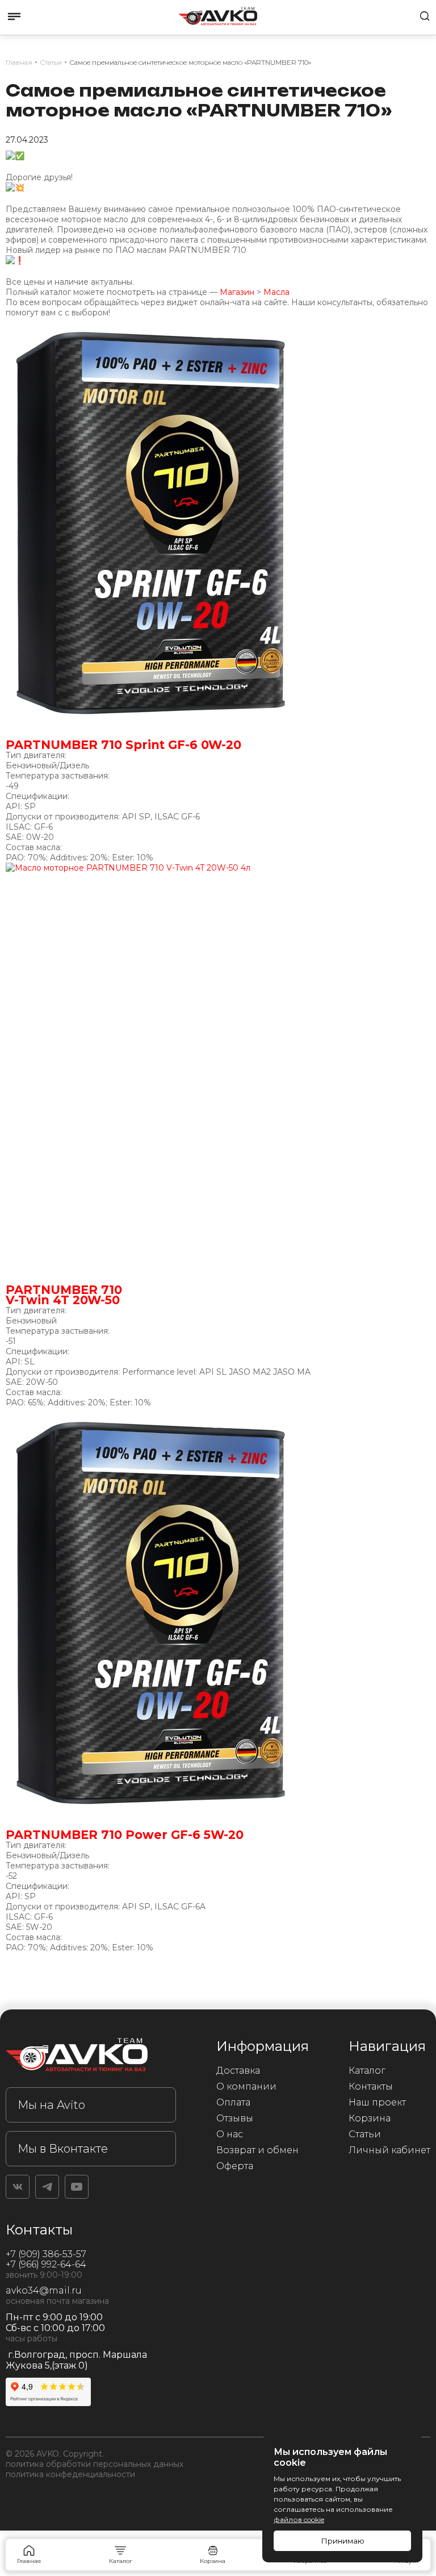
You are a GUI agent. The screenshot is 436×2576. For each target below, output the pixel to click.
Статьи (365, 2134)
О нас (230, 2134)
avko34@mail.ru (44, 2290)
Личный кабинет (389, 2150)
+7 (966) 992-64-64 (46, 2264)
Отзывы (235, 2118)
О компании (246, 2086)
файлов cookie (299, 2519)
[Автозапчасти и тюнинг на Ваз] (91, 2057)
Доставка (238, 2071)
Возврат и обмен (257, 2150)
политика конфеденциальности (70, 2474)
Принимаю (343, 2541)
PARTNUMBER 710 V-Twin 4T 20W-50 (64, 1295)
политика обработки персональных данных (95, 2464)
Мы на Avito (51, 2105)
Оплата (233, 2102)
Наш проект (377, 2102)
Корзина (370, 2118)
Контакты (371, 2086)
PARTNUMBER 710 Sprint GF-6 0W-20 (123, 745)
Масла (276, 292)
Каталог (367, 2071)
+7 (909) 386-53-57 (46, 2254)
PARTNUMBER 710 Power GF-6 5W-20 (125, 1835)
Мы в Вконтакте (63, 2149)
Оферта (235, 2166)
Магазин (237, 292)
